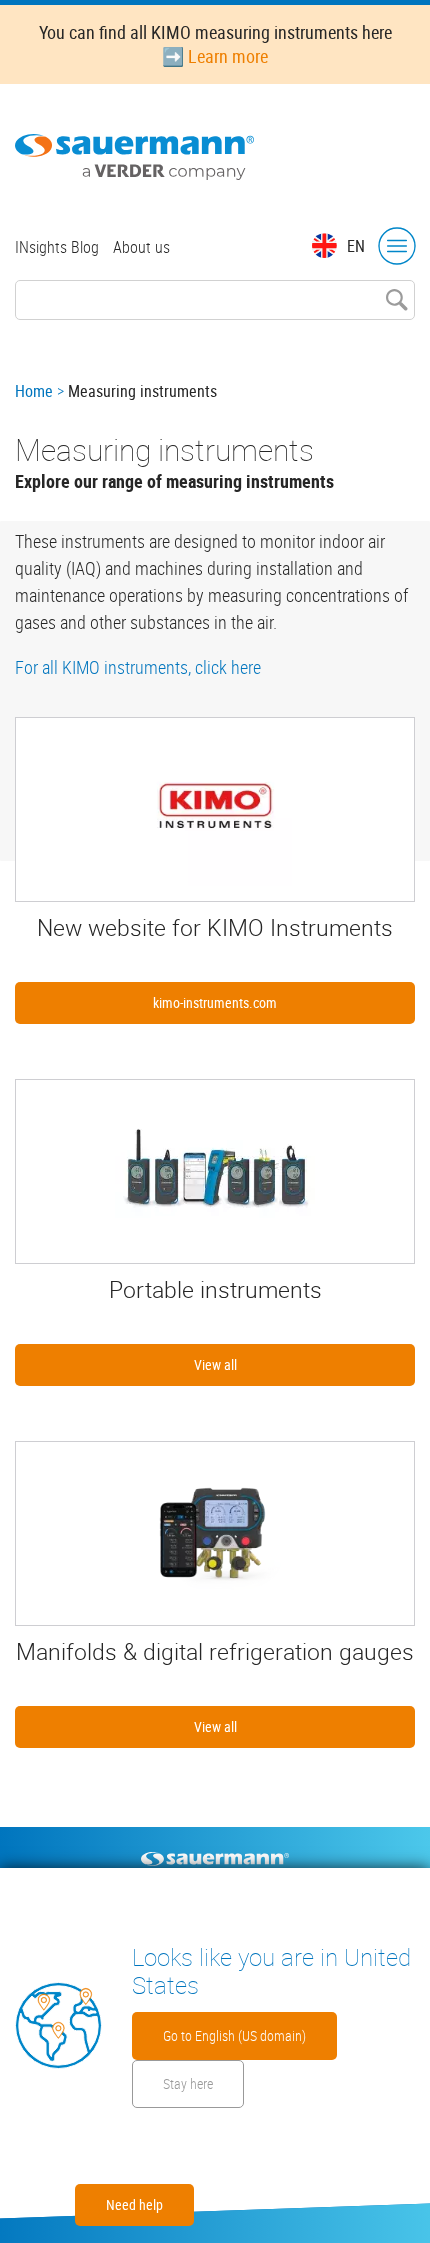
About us (141, 247)
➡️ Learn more (215, 56)
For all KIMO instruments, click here (138, 667)
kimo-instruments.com (215, 1002)
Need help (134, 2204)
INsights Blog (57, 247)
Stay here (188, 2083)
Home (34, 391)
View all (215, 1364)
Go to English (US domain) (234, 2035)
